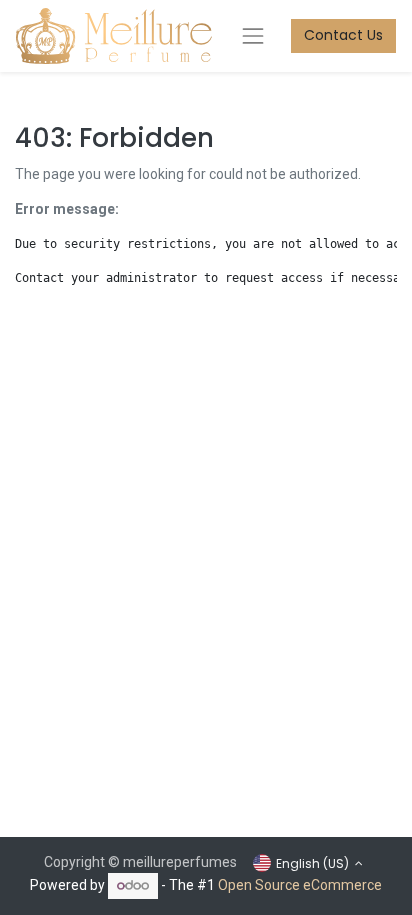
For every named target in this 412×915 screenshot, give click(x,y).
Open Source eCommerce (300, 885)
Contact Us (343, 35)
